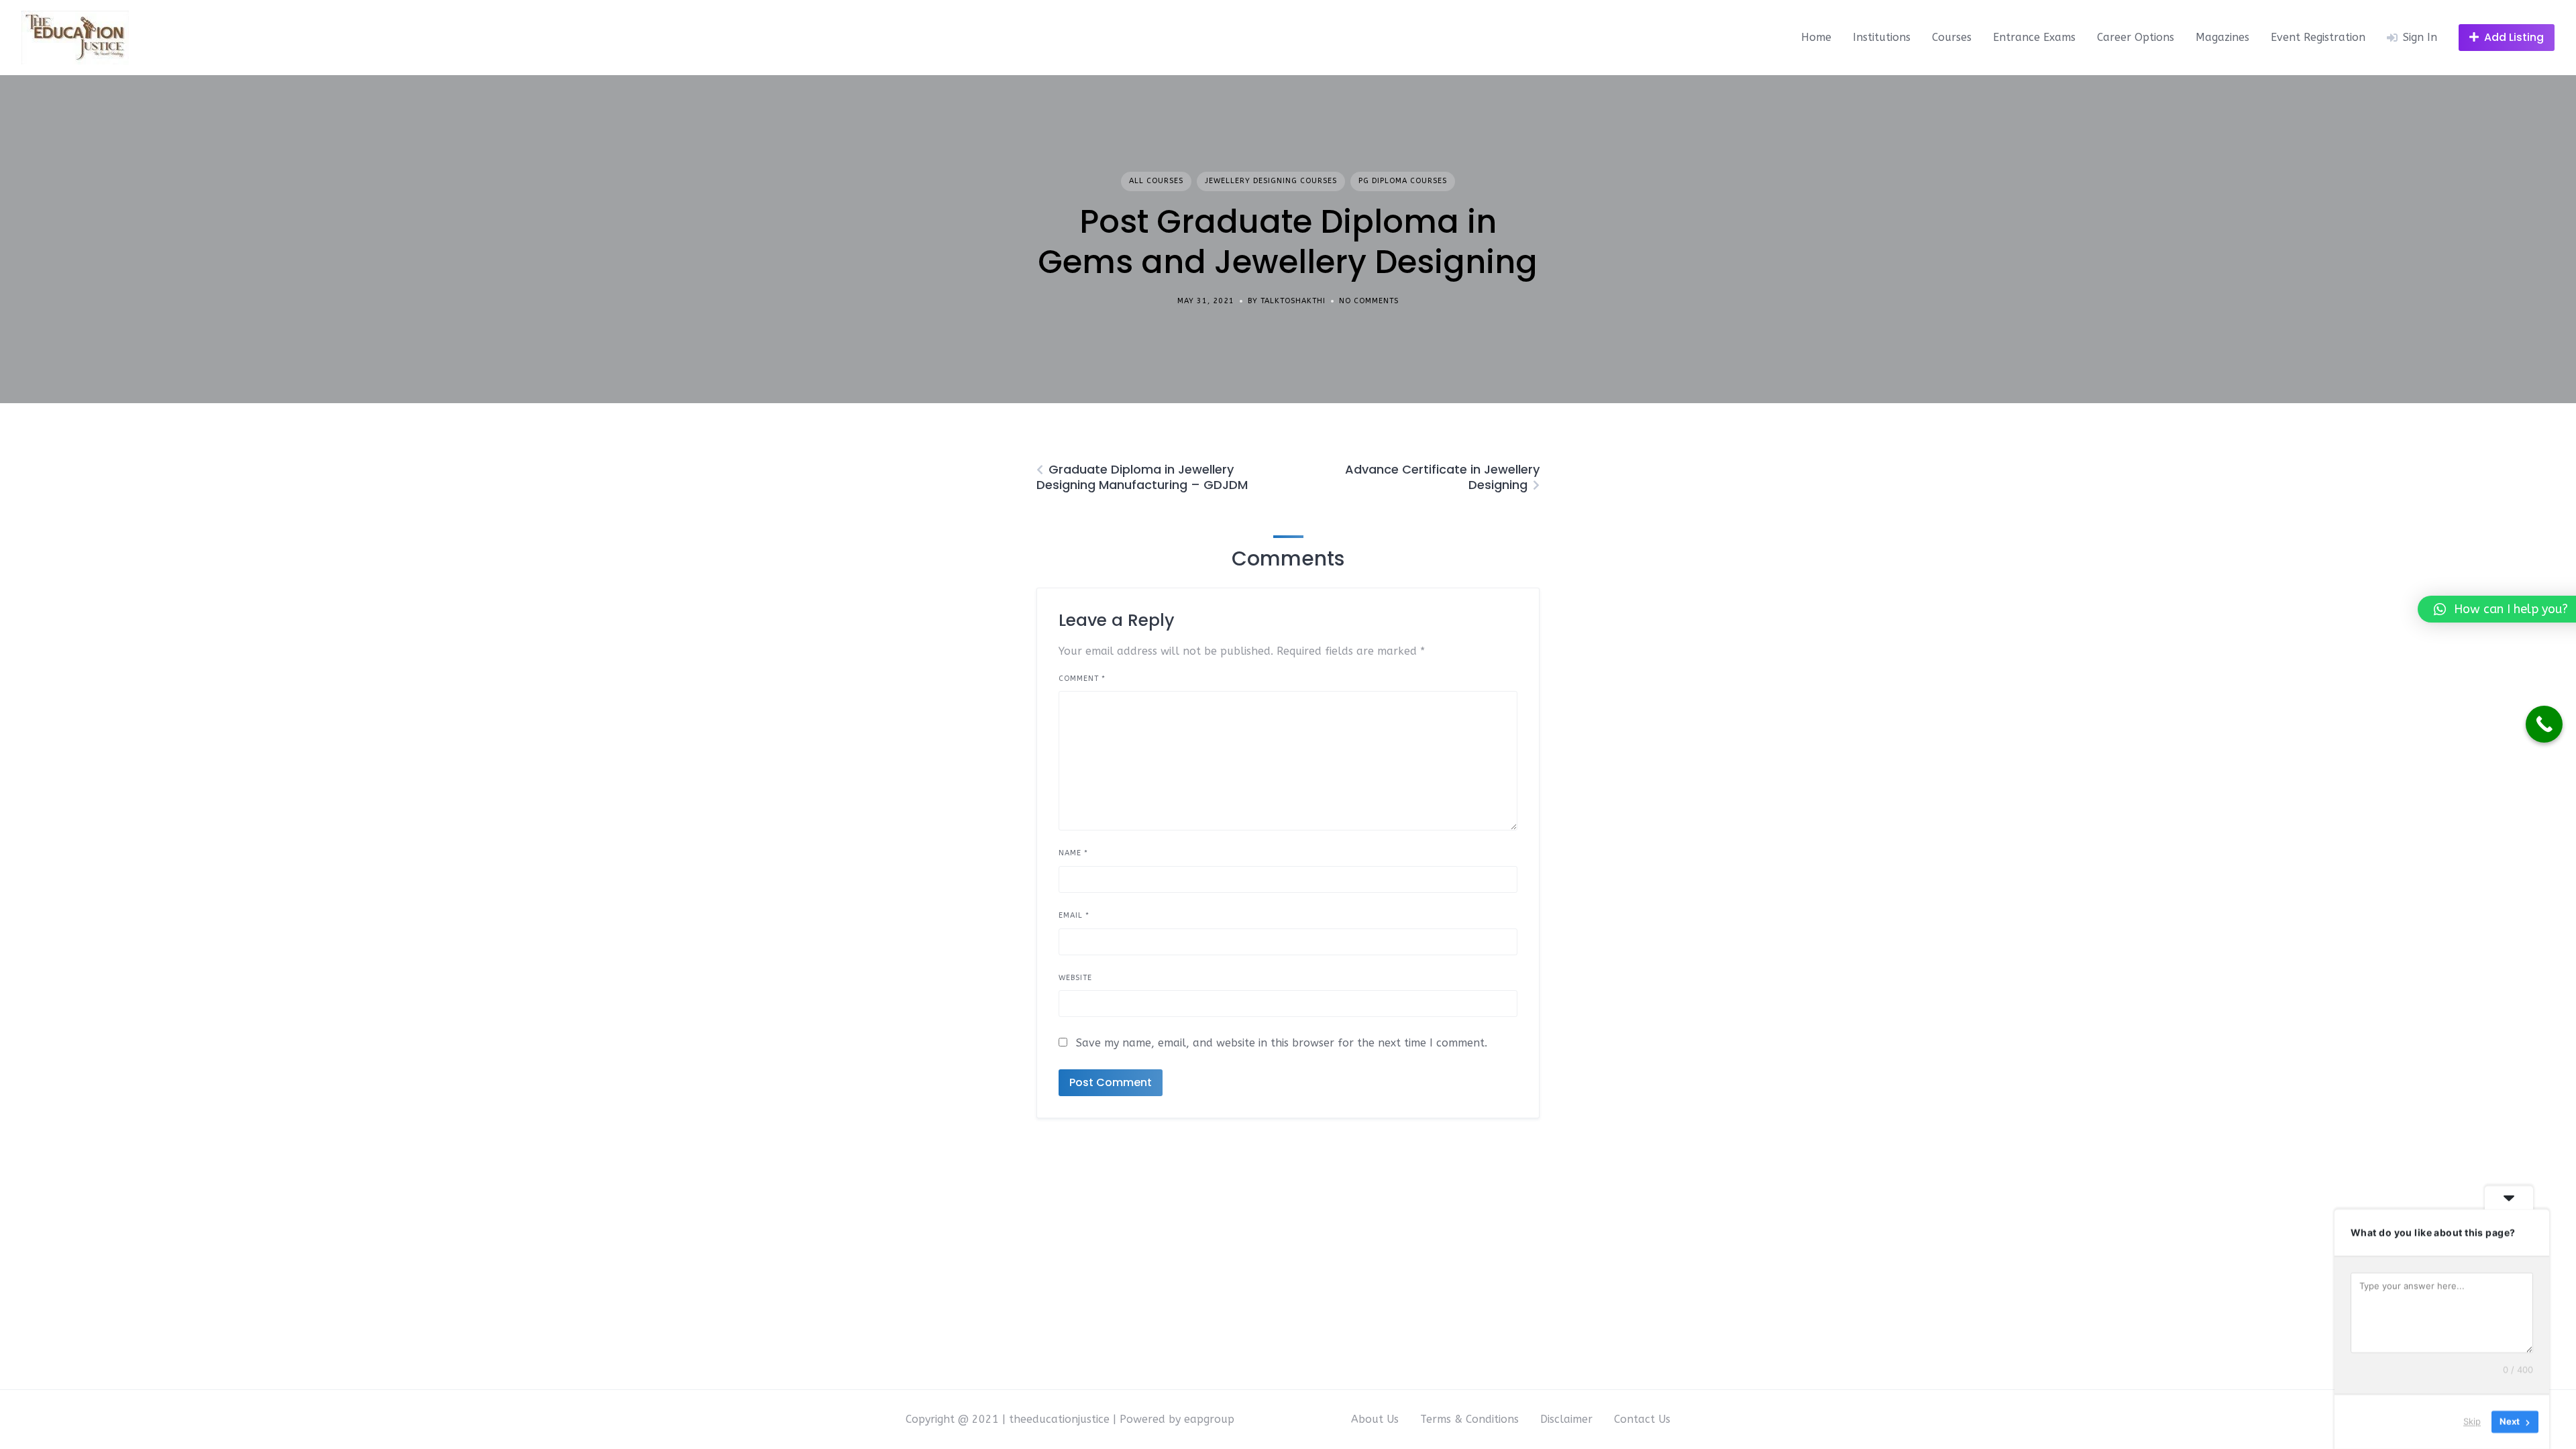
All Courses (1156, 181)
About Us (1375, 1419)
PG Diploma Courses (1403, 181)
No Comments (1369, 301)
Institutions (1882, 37)
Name (1073, 853)
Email (1074, 915)
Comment (1082, 679)
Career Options (2136, 37)
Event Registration (2318, 37)
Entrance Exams (2034, 37)
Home (1816, 37)
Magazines (2222, 37)
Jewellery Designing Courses (1271, 181)
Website (1075, 978)
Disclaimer (1566, 1419)
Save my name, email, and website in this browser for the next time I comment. (1282, 1043)
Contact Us (1642, 1419)
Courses (1952, 37)
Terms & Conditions (1469, 1419)
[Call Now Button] (2544, 724)
